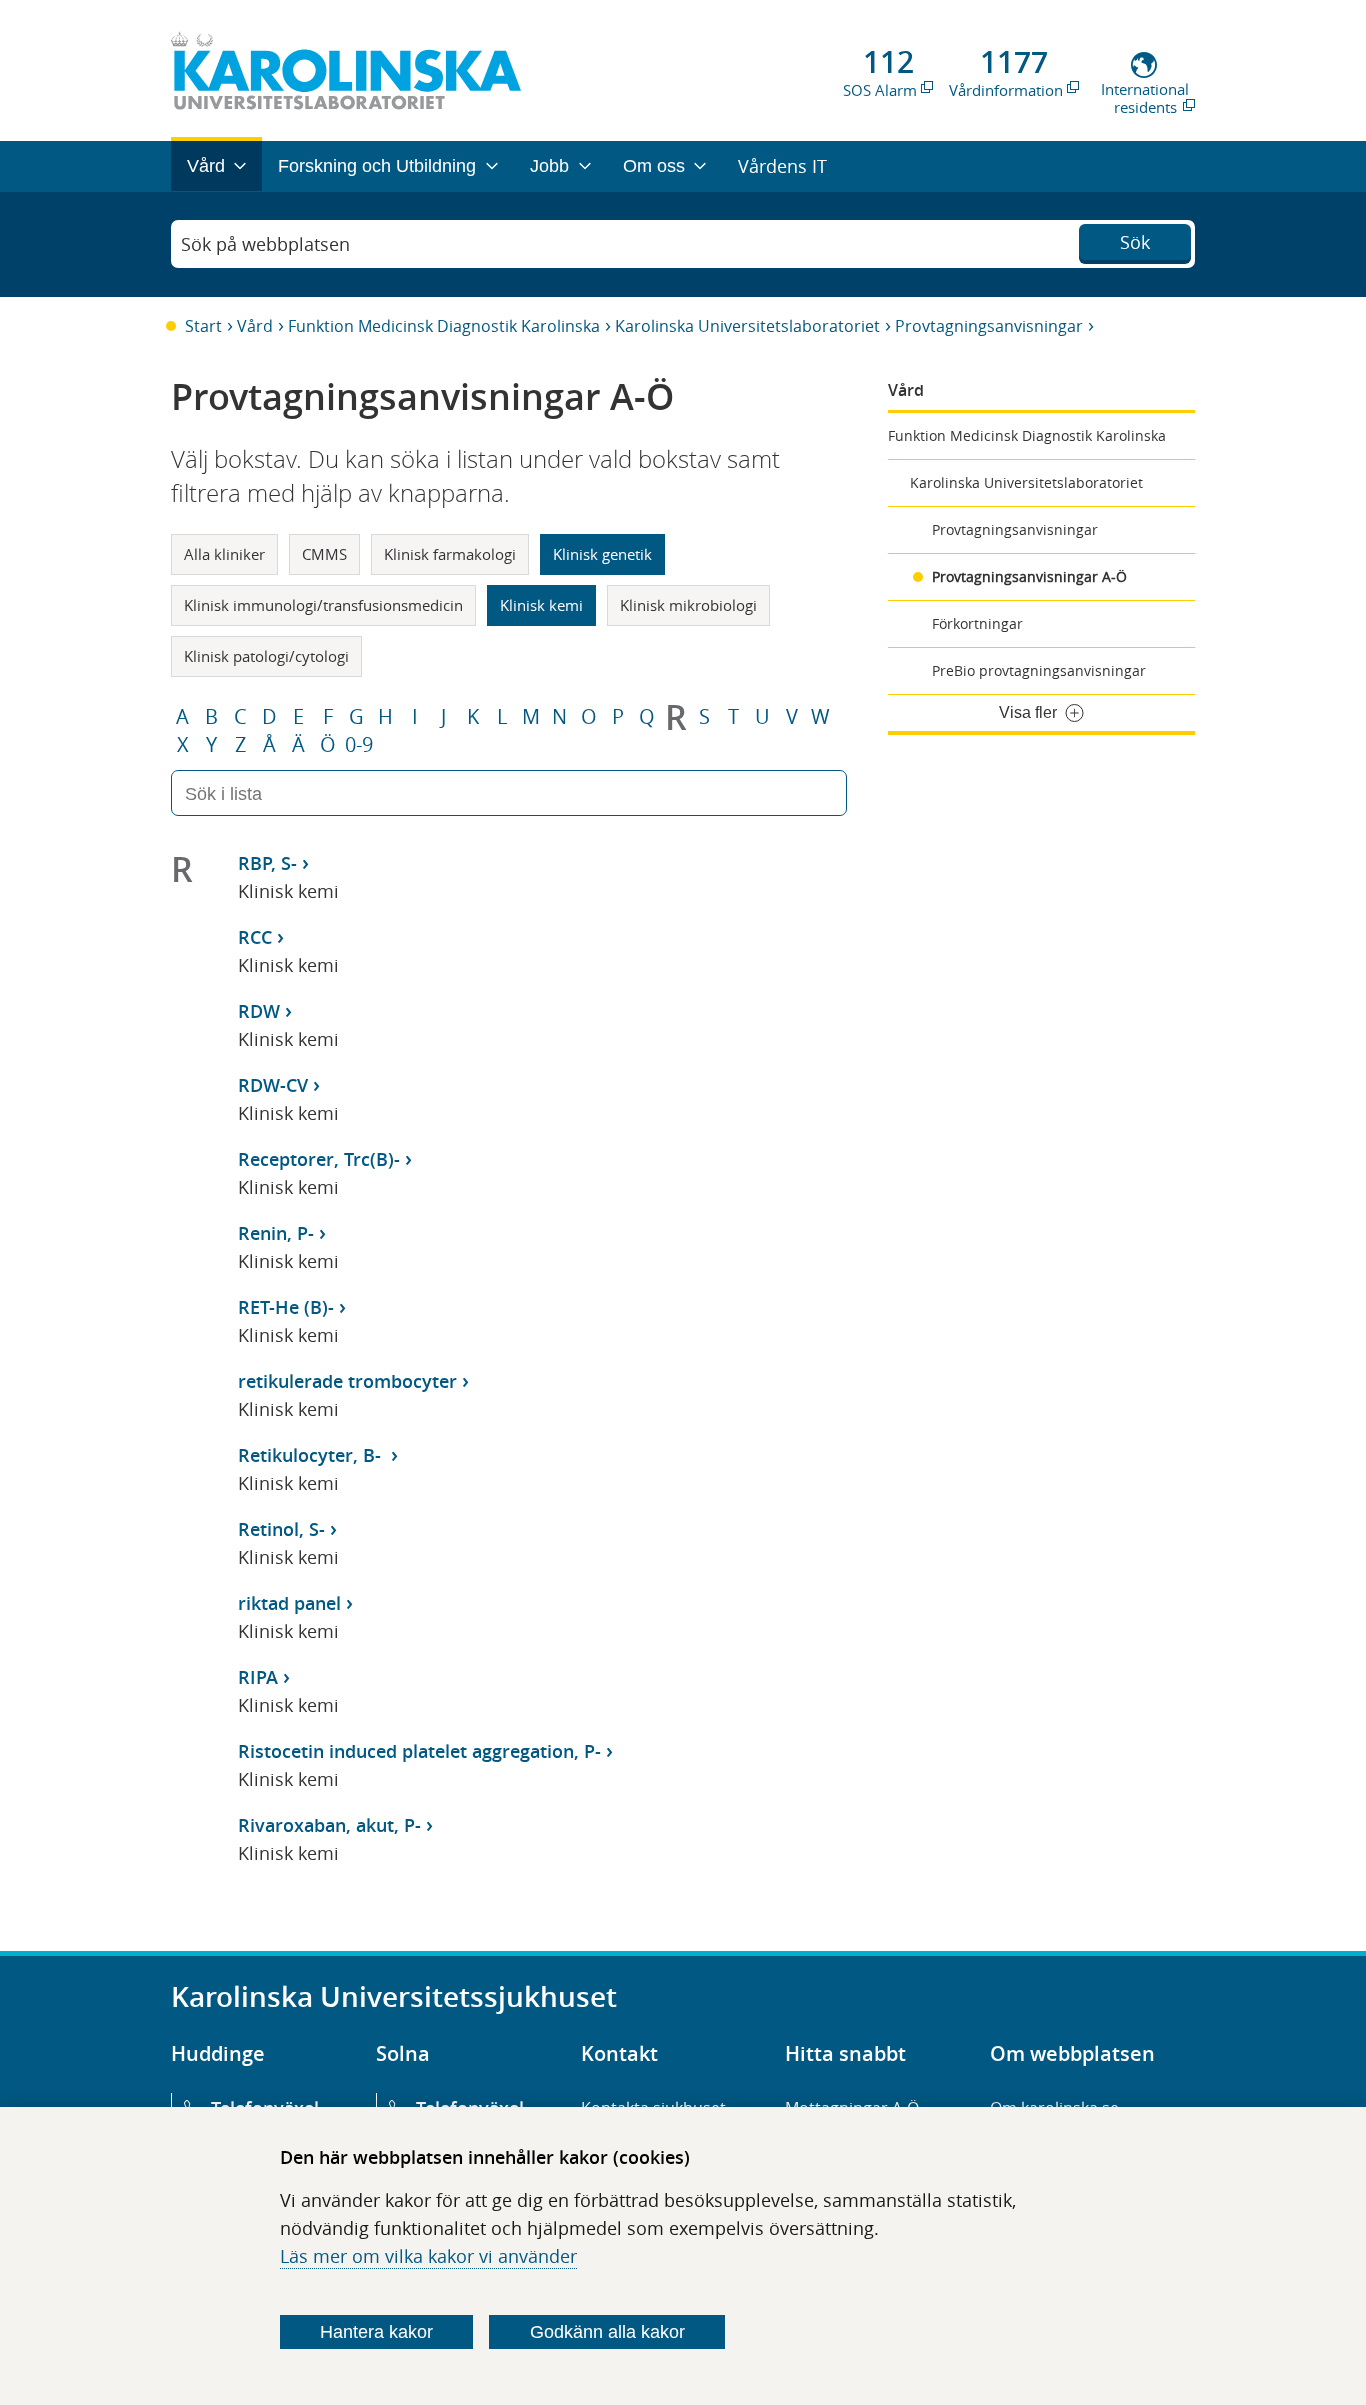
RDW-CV (273, 1085)
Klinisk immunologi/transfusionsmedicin (323, 605)
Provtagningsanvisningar (989, 326)
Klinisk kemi (541, 605)
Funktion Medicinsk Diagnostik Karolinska (444, 326)
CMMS (324, 554)
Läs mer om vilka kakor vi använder (428, 2256)
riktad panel (289, 1603)
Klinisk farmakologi (450, 554)
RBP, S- (267, 863)
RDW (259, 1011)
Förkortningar (977, 623)
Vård (255, 326)
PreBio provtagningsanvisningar (1039, 670)
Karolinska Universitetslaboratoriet (747, 326)
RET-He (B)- (286, 1307)
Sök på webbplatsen (265, 244)
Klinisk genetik (602, 554)
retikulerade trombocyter (347, 1381)
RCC (255, 937)
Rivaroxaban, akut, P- (329, 1825)
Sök (1135, 242)
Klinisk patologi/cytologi (266, 656)
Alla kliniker (224, 554)
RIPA (258, 1677)
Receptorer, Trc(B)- (319, 1159)
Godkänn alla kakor (607, 2332)
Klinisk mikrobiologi (688, 605)
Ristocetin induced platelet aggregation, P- (419, 1751)
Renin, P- (276, 1233)
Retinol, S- (281, 1529)
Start (203, 326)
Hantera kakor (376, 2332)
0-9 (359, 745)
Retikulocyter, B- (312, 1455)
